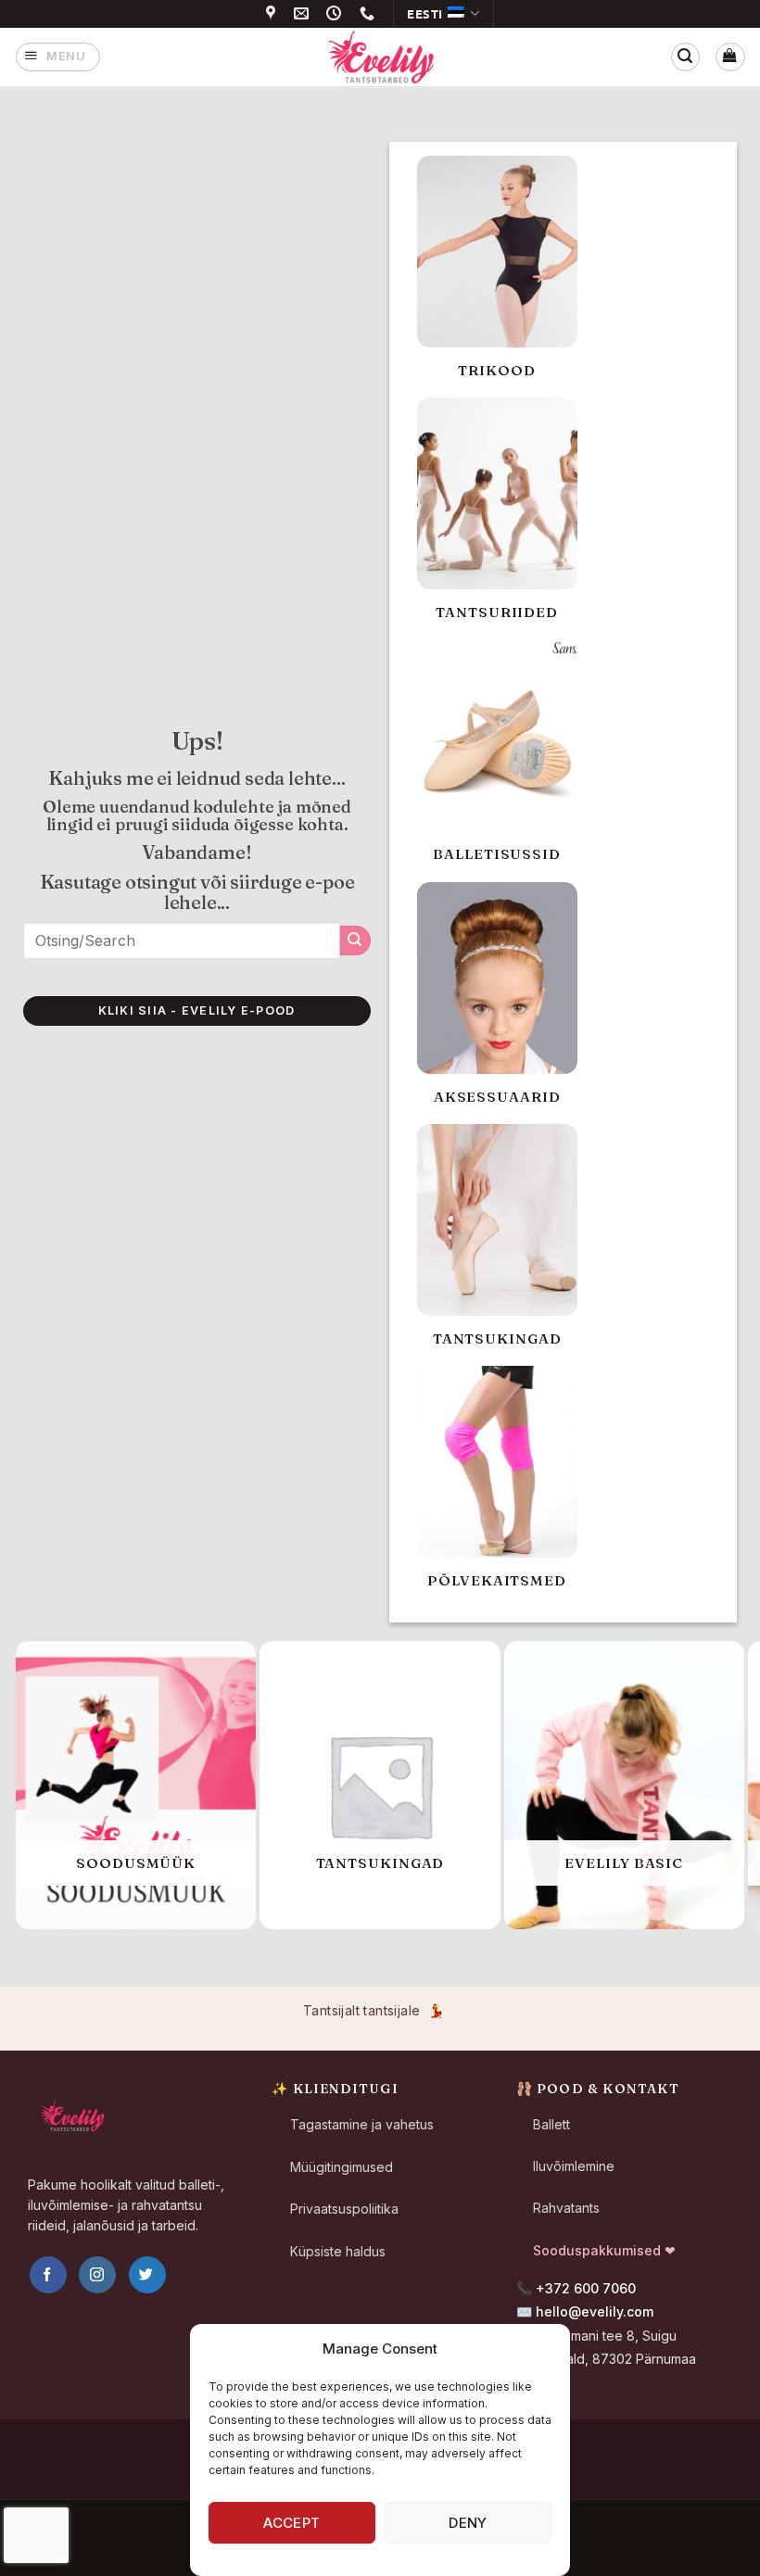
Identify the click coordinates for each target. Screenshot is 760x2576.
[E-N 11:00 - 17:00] (336, 13)
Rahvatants (566, 2208)
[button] (58, 57)
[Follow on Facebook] (48, 2275)
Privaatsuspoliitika (344, 2209)
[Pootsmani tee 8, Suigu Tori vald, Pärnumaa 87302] (273, 13)
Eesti (425, 13)
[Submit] (355, 941)
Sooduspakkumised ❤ (604, 2250)
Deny (468, 2523)
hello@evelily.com (595, 2311)
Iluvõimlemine (574, 2166)
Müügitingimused (342, 2167)
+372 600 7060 (586, 2288)
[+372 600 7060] (370, 13)
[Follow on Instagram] (97, 2275)
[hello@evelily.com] (304, 13)
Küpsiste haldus (338, 2251)
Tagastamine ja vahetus (362, 2124)
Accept (292, 2523)
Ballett (551, 2124)
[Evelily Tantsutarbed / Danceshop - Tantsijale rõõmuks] (380, 57)
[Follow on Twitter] (147, 2275)
